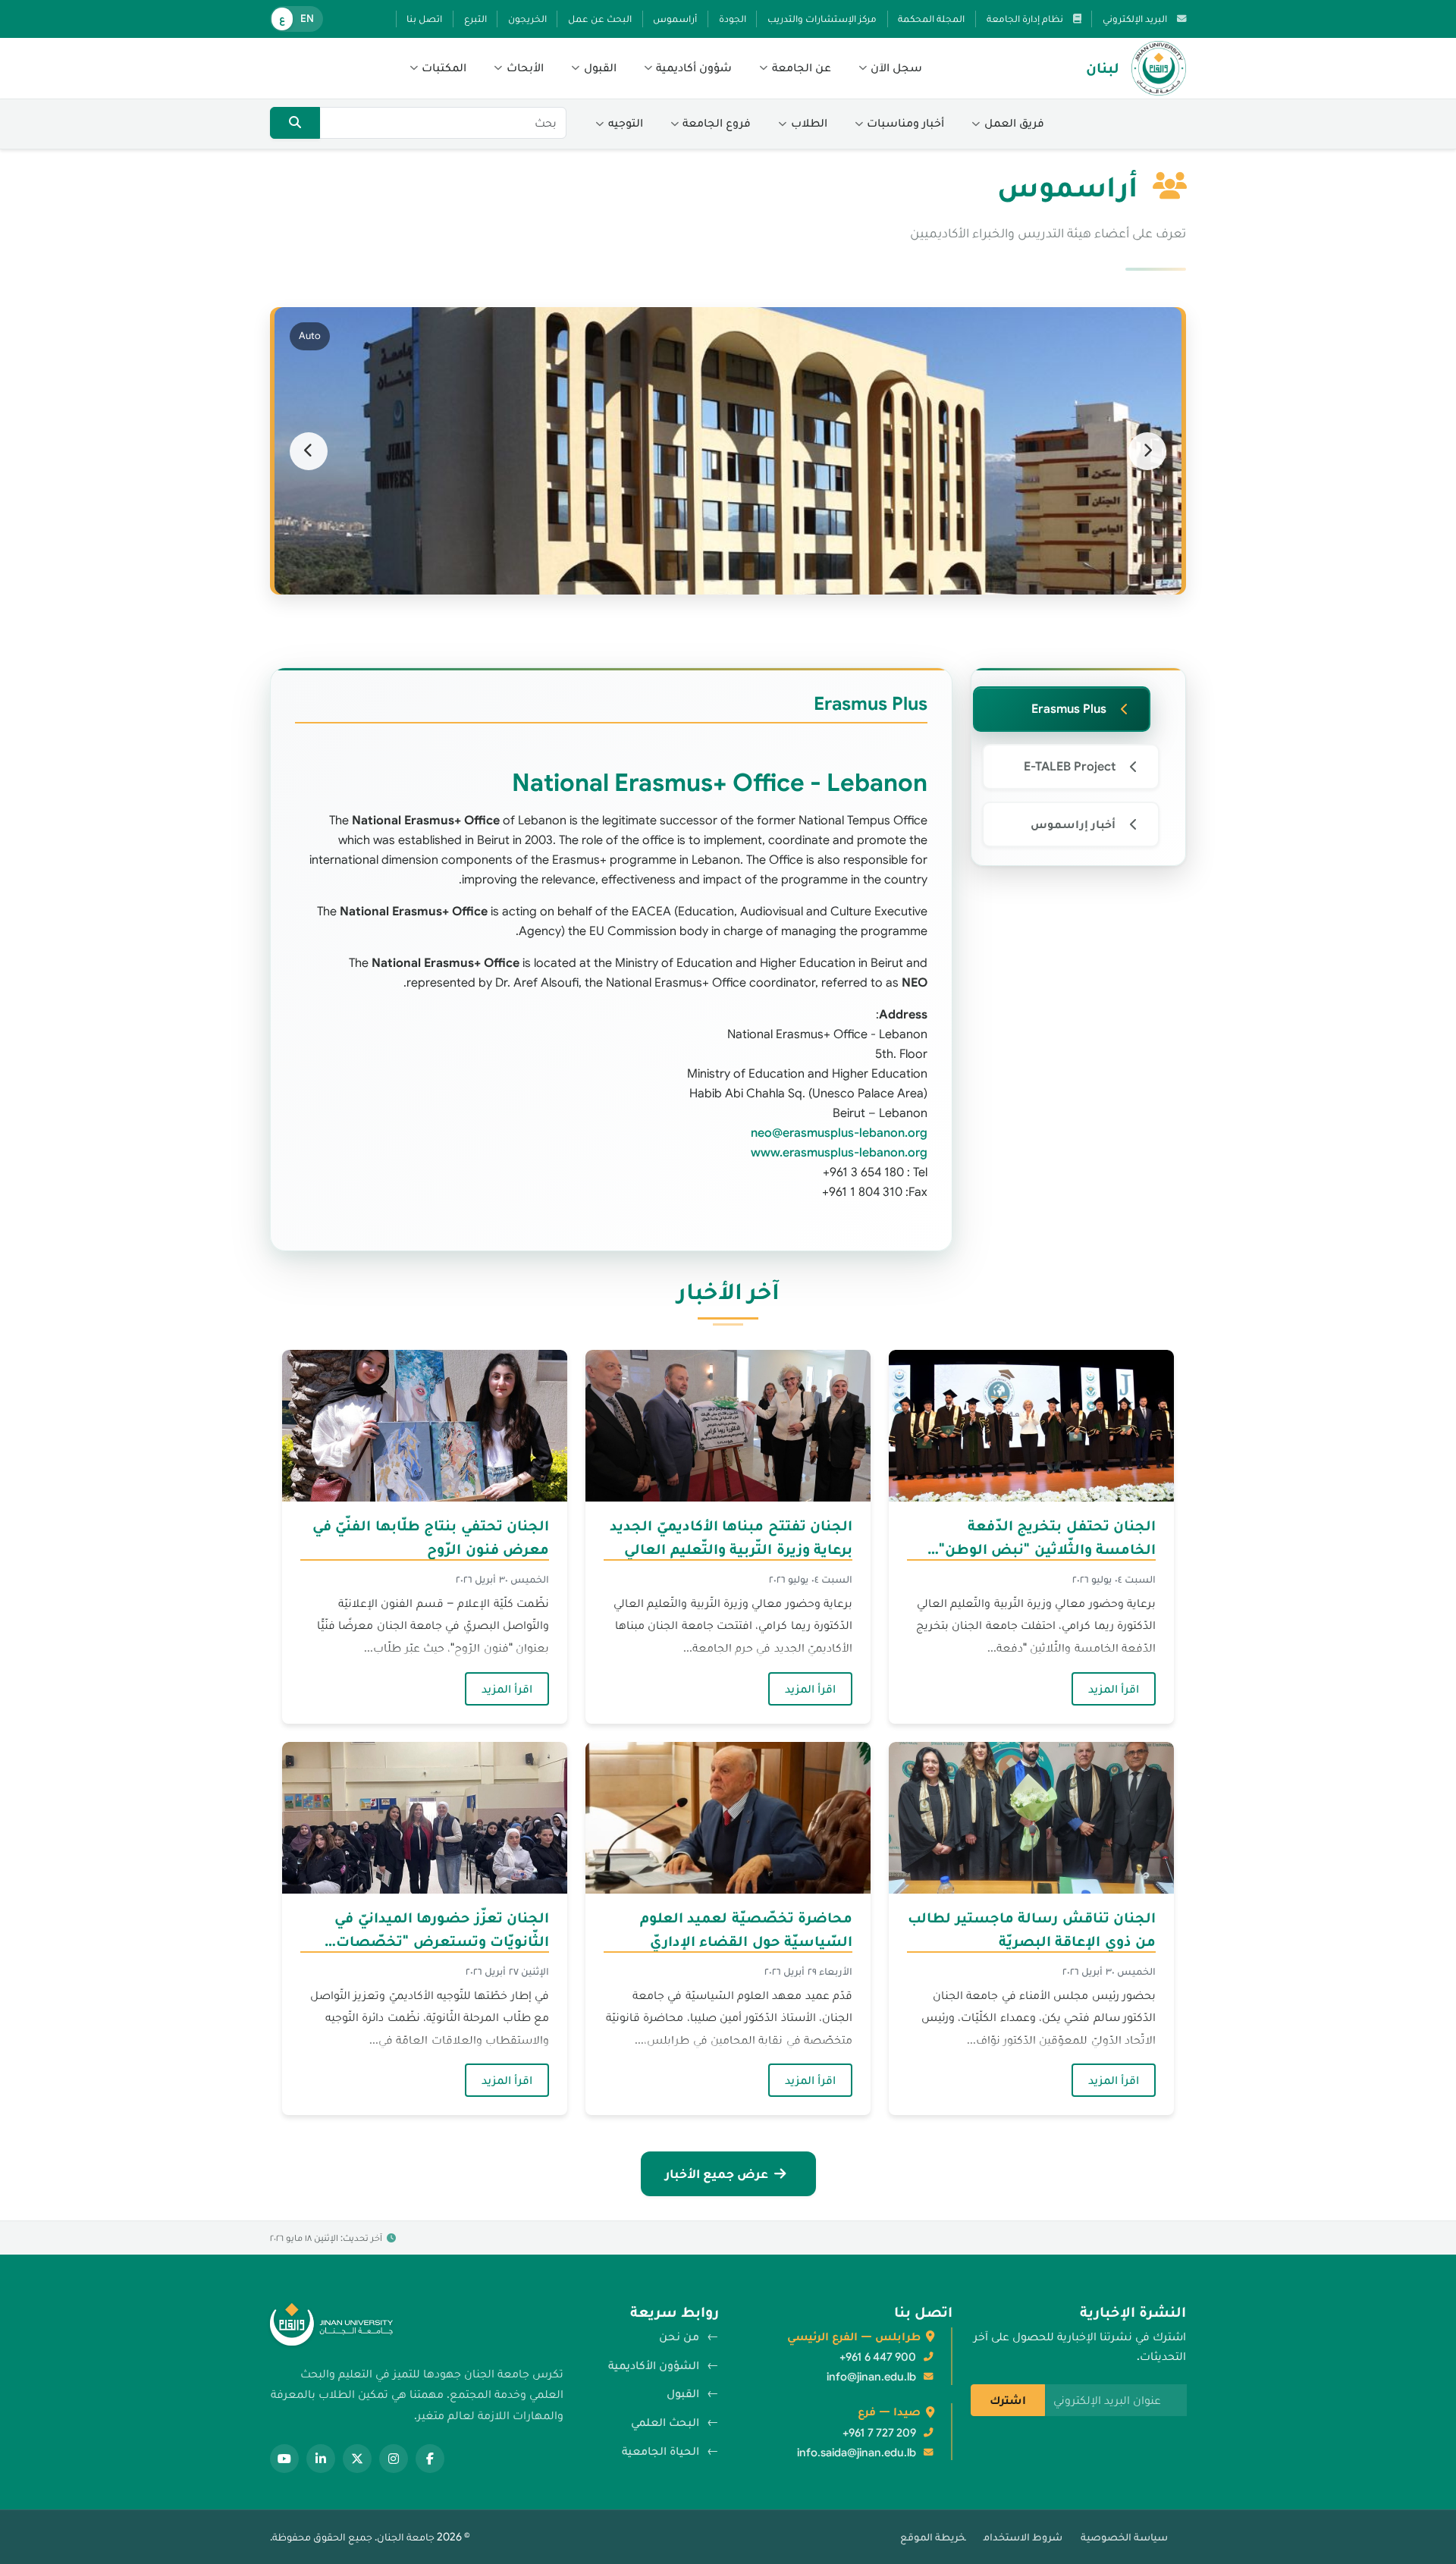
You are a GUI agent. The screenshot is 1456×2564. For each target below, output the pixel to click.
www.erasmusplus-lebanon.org (839, 1153)
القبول (683, 2393)
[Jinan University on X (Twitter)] (357, 2459)
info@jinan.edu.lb (871, 2377)
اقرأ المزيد (1105, 1688)
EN (307, 19)
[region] (728, 451)
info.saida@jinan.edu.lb (857, 2453)
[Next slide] (309, 451)
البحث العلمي (665, 2422)
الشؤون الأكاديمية (654, 2365)
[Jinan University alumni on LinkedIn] (321, 2459)
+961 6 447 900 (878, 2357)
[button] (891, 68)
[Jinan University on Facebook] (430, 2459)
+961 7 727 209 (879, 2433)
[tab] (1062, 709)
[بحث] (295, 123)
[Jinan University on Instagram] (394, 2459)
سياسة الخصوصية (1124, 2537)
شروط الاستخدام (1023, 2537)
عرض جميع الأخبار (717, 2173)
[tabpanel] (611, 959)
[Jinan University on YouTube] (284, 2459)
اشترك (1008, 2400)
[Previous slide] (1147, 451)
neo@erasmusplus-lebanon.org (839, 1133)
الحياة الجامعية (661, 2451)
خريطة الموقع (933, 2537)
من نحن (679, 2336)
